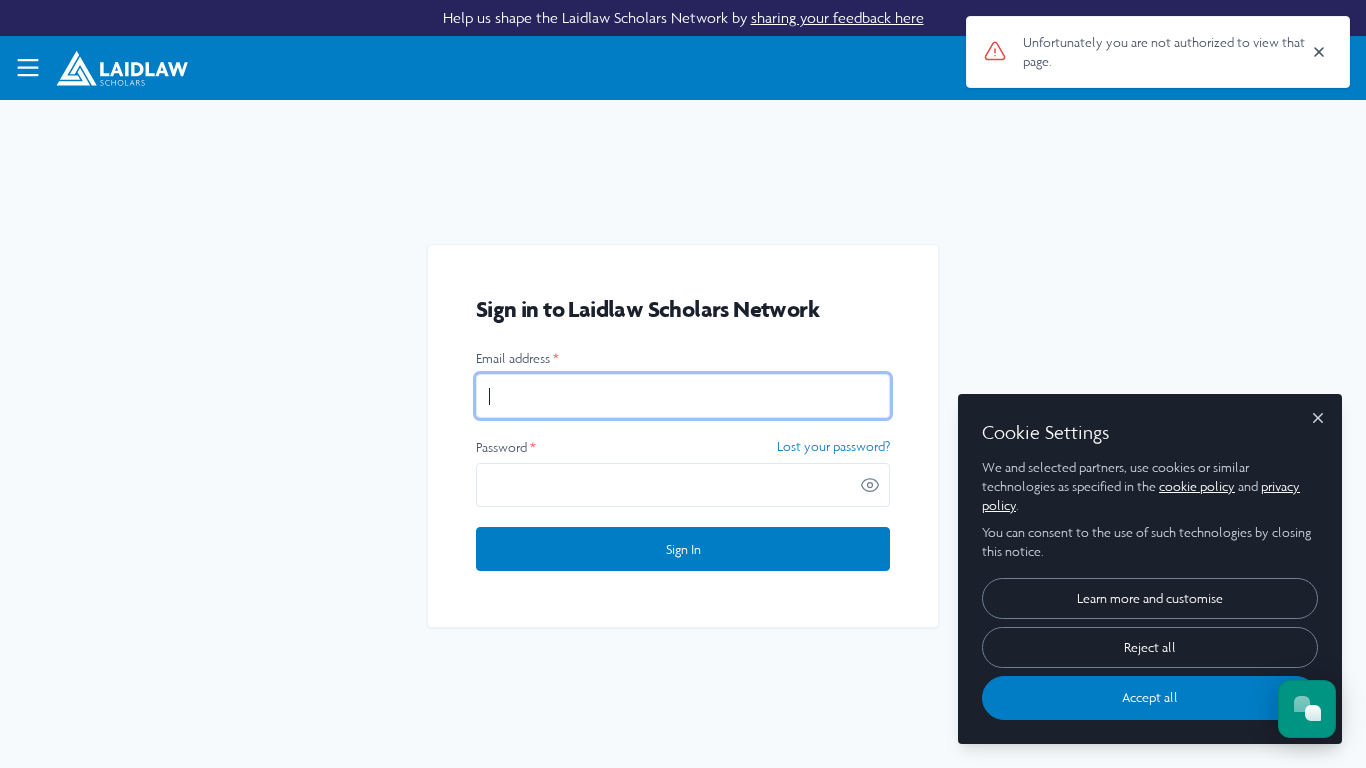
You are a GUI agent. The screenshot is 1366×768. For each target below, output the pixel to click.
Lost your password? (833, 447)
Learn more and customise (1150, 598)
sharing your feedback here (837, 17)
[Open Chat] (1307, 709)
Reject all (1150, 647)
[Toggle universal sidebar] (28, 68)
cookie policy (1197, 486)
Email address (517, 358)
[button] (870, 485)
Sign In (683, 549)
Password (506, 447)
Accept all (1150, 697)
